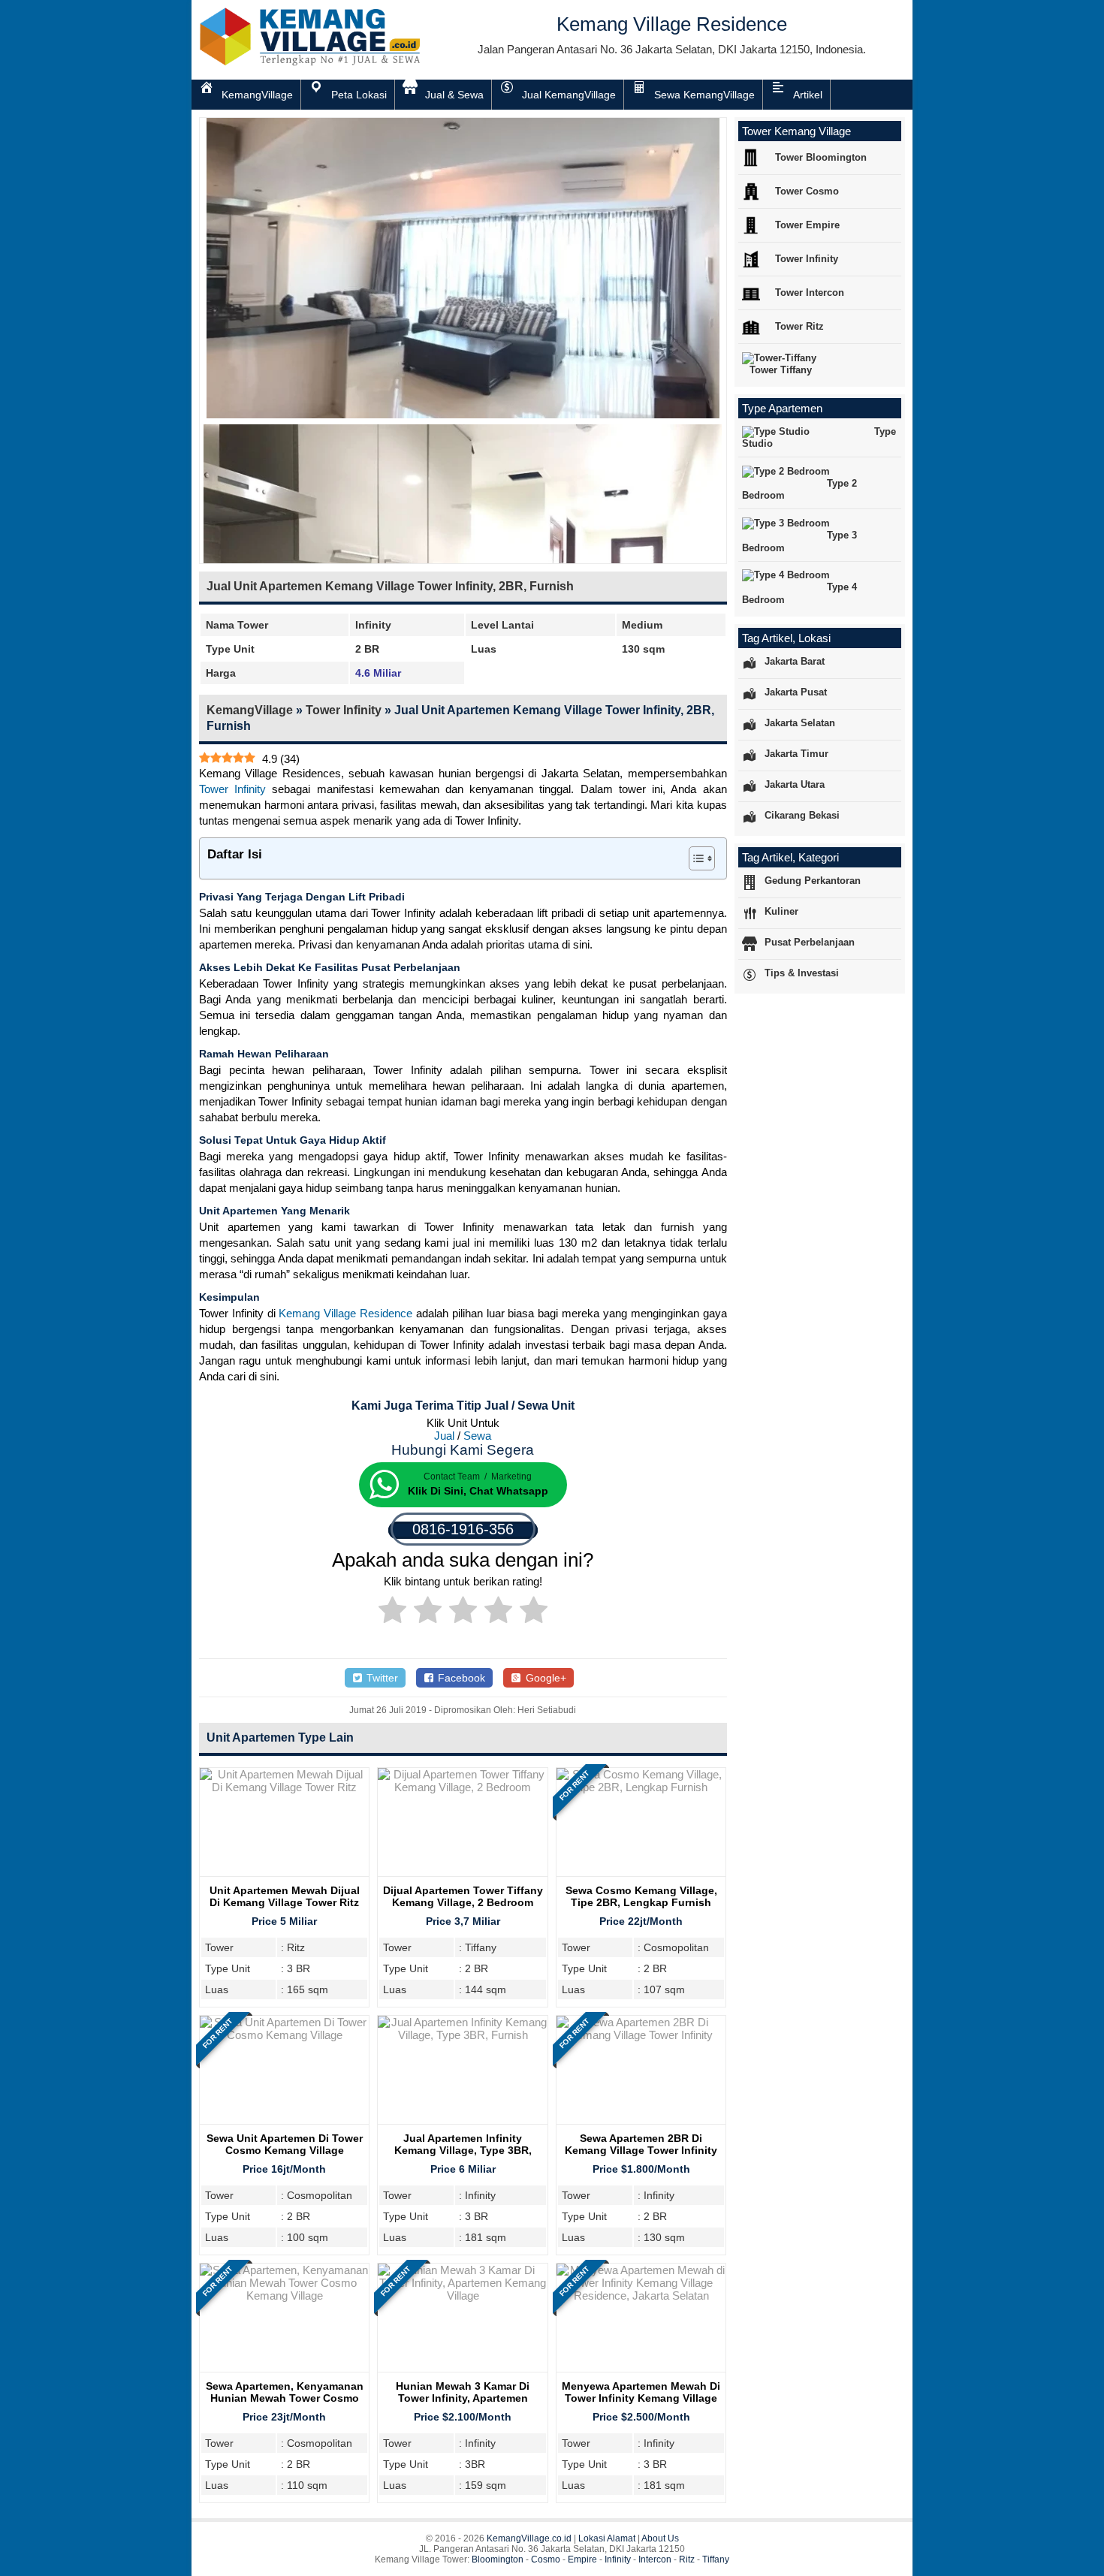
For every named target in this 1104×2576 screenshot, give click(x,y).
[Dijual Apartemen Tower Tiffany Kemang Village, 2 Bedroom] (462, 1787)
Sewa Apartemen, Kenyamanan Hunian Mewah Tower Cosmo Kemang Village (285, 2398)
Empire (582, 2559)
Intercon (655, 2559)
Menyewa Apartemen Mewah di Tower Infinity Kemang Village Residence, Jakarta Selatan (641, 2398)
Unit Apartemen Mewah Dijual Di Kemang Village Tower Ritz (285, 1896)
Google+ (544, 1678)
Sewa (477, 1436)
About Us (660, 2538)
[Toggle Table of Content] (694, 858)
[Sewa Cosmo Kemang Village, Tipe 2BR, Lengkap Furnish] (641, 1787)
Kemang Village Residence (345, 1313)
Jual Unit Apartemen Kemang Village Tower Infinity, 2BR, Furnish (390, 586)
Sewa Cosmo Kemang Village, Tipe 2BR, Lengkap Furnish (641, 1896)
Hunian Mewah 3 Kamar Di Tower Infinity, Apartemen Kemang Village (463, 2398)
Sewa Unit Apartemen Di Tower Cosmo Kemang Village (285, 2144)
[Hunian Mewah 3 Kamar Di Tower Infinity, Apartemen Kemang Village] (462, 2295)
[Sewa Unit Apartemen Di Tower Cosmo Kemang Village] (284, 2035)
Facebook (460, 1678)
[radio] (392, 1612)
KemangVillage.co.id (529, 2538)
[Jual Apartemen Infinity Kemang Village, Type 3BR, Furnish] (462, 2035)
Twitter (381, 1678)
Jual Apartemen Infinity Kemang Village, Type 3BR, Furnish (463, 2150)
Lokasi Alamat (607, 2538)
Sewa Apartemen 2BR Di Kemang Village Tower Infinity (641, 2144)
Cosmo (546, 2559)
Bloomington (498, 2559)
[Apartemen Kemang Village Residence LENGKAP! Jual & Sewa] (312, 63)
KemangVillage (250, 710)
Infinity (618, 2559)
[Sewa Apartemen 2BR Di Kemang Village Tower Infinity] (641, 2035)
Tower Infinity (344, 710)
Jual (444, 1436)
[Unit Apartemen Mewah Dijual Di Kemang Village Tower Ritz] (284, 1787)
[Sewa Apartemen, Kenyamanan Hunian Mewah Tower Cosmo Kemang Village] (284, 2295)
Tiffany (716, 2559)
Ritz (687, 2559)
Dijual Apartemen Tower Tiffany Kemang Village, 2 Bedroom (463, 1896)
